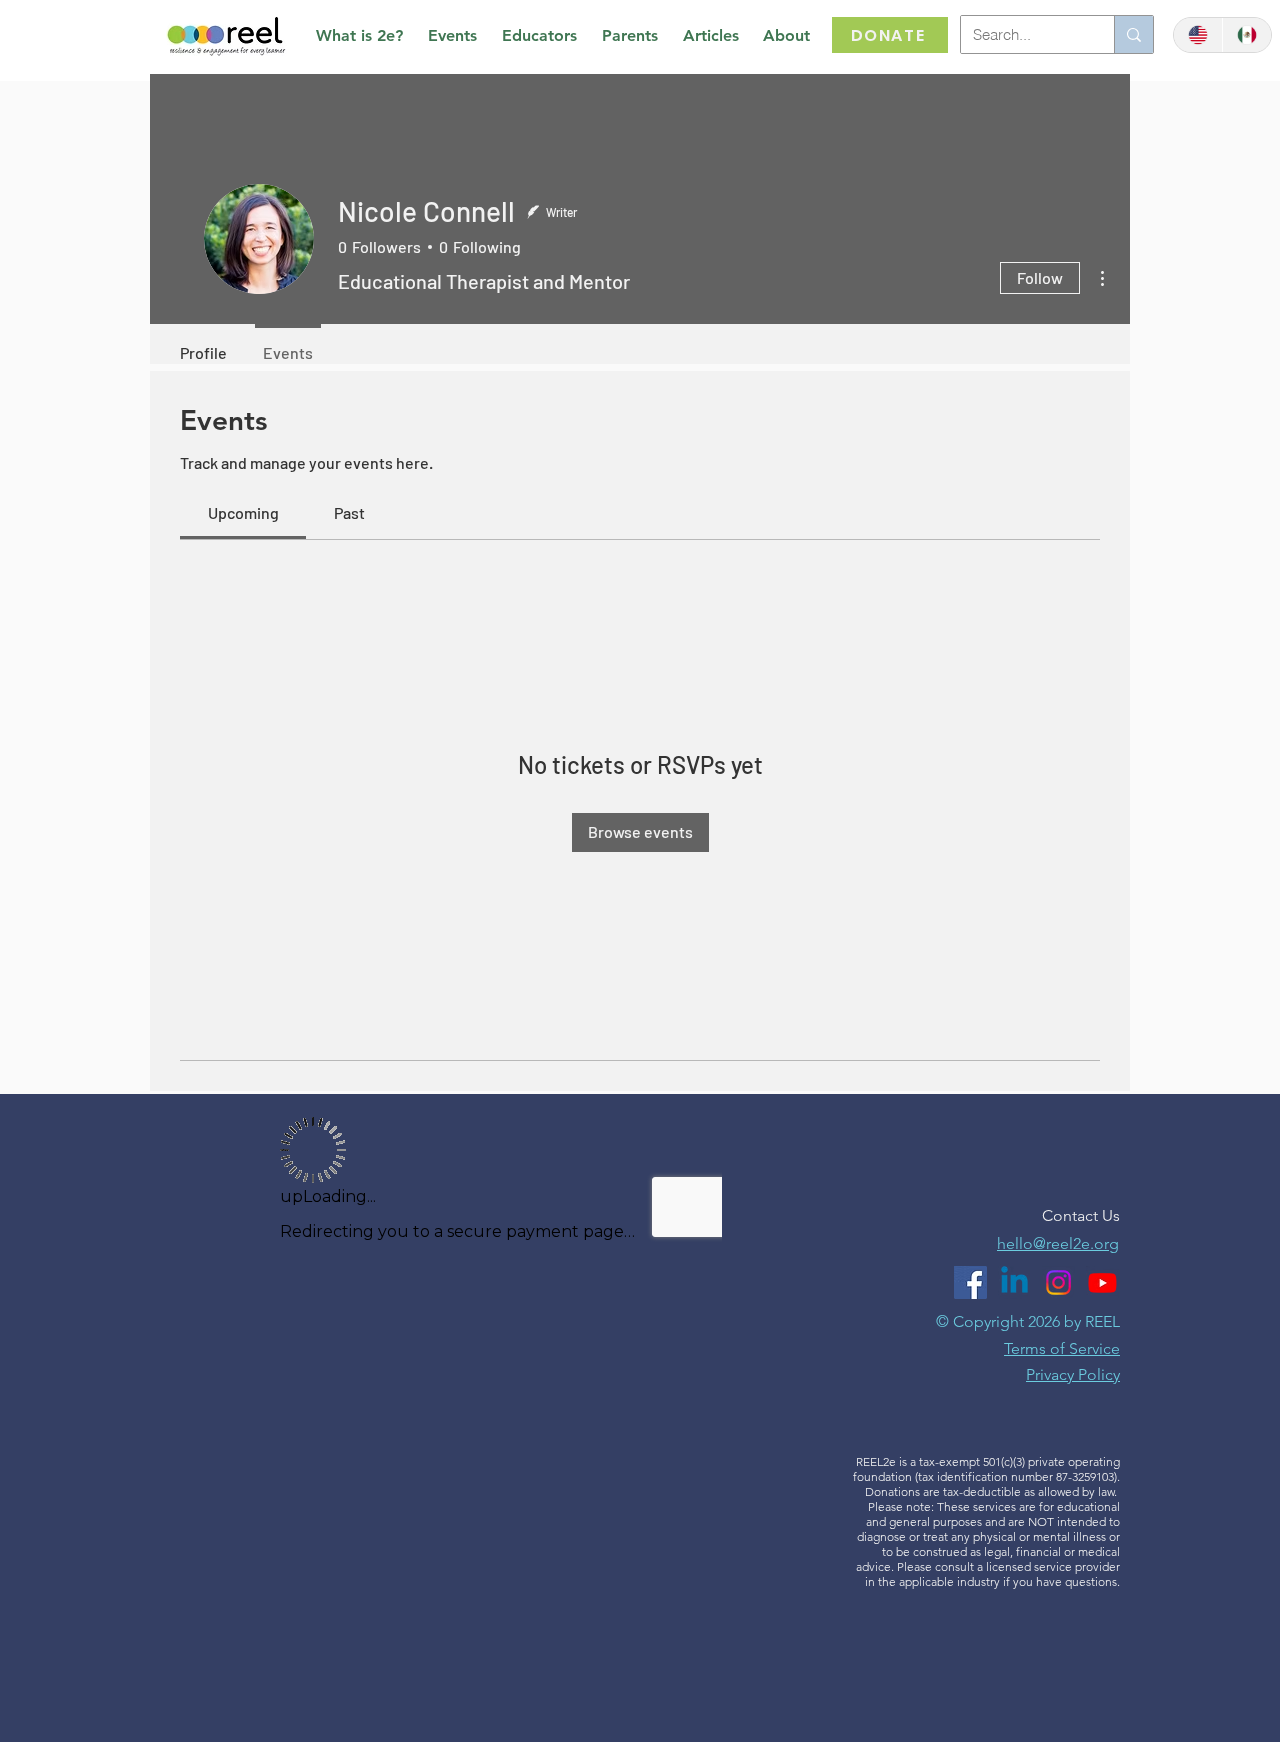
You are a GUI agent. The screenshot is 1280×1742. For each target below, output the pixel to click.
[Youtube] (1102, 1282)
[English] (1198, 35)
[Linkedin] (1014, 1282)
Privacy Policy (1073, 1374)
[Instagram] (1058, 1282)
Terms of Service (1062, 1348)
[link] (243, 512)
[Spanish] (1246, 35)
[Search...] (1133, 34)
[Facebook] (970, 1282)
